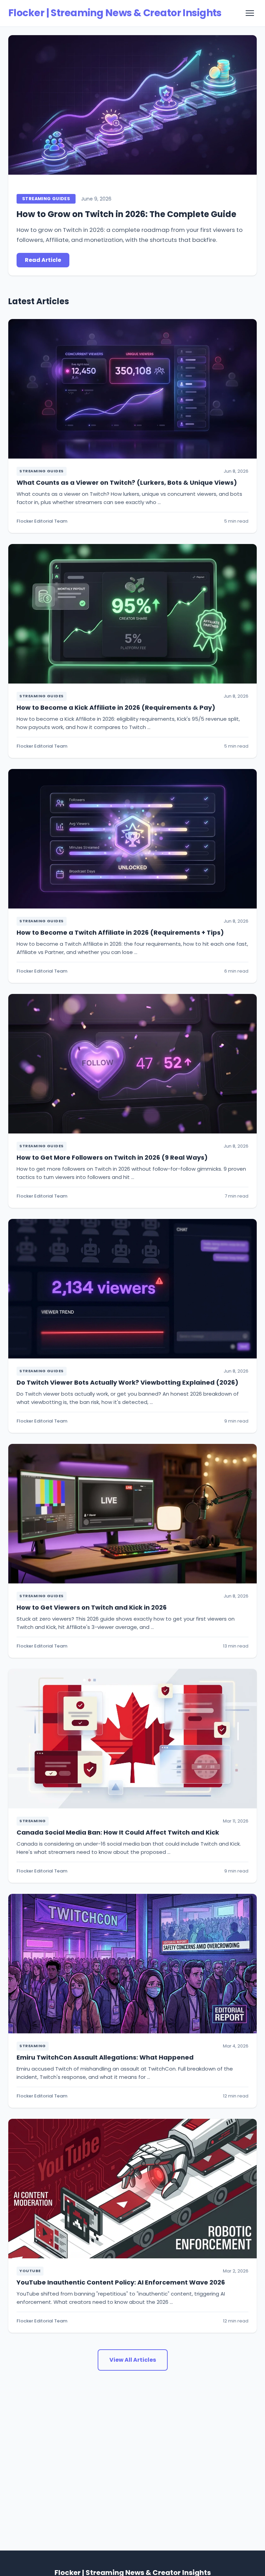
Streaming (33, 1821)
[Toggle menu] (250, 13)
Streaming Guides (46, 199)
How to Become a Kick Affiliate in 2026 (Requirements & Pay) (116, 707)
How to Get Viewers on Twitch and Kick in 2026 (92, 1607)
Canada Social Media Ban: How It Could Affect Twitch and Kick (118, 1832)
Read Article (43, 260)
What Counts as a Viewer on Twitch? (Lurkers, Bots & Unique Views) (127, 483)
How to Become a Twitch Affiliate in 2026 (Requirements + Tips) (120, 932)
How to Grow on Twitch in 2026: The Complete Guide (126, 214)
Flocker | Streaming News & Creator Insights (115, 13)
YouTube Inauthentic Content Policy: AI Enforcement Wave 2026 (121, 2282)
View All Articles (133, 2360)
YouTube (30, 2271)
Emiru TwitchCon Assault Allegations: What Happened (105, 2057)
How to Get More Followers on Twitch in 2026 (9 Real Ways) (112, 1157)
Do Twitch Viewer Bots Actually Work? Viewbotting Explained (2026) (127, 1382)
